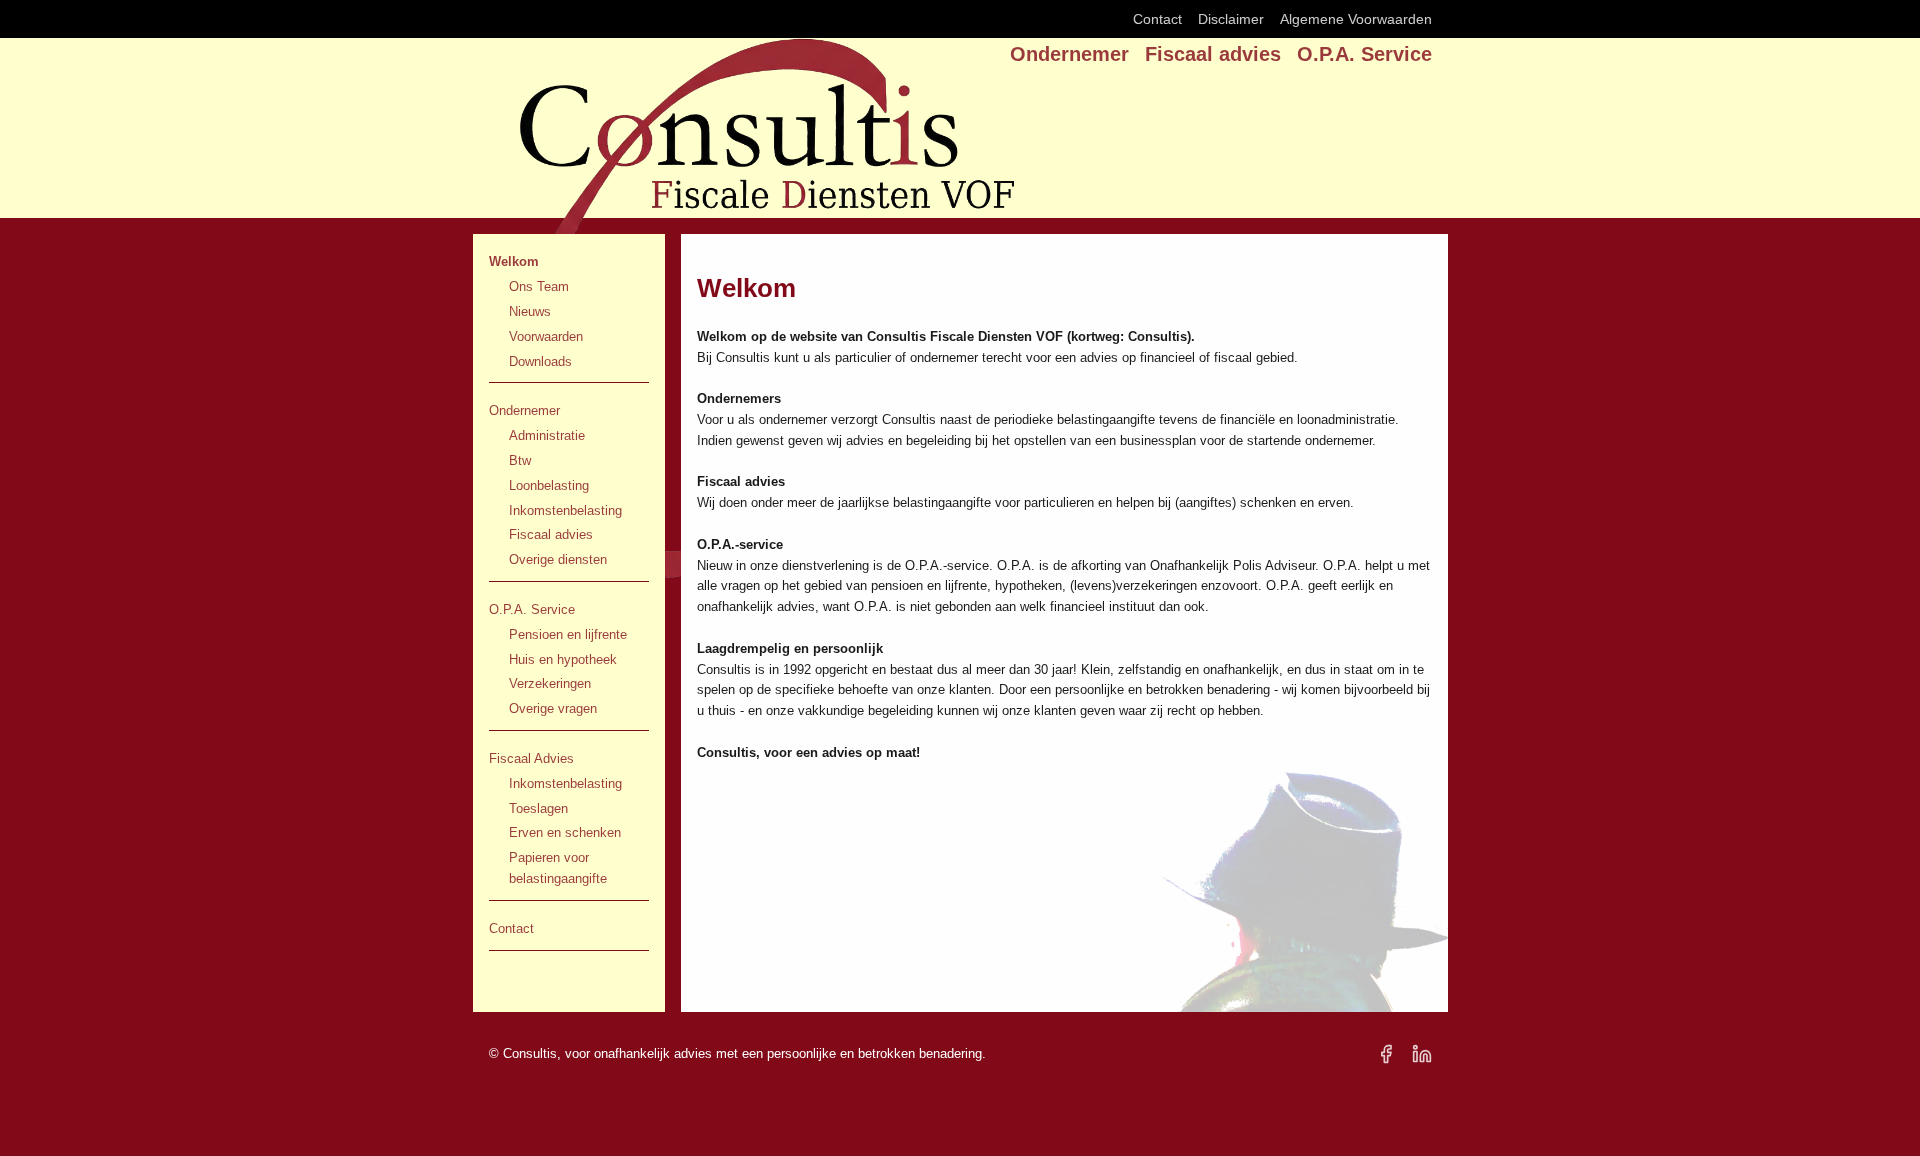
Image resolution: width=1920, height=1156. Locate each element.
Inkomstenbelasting (565, 510)
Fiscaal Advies (531, 758)
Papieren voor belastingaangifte (558, 868)
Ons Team (539, 286)
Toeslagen (538, 808)
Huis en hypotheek (563, 659)
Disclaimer (1231, 19)
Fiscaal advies (1213, 54)
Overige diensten (558, 559)
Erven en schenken (565, 832)
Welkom (514, 261)
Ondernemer (1069, 54)
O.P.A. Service (1364, 54)
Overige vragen (553, 708)
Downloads (540, 361)
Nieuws (530, 311)
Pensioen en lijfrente (568, 634)
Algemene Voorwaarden (1356, 19)
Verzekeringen (550, 683)
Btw (520, 460)
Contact (1157, 19)
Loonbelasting (549, 485)
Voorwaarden (546, 336)
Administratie (547, 435)
